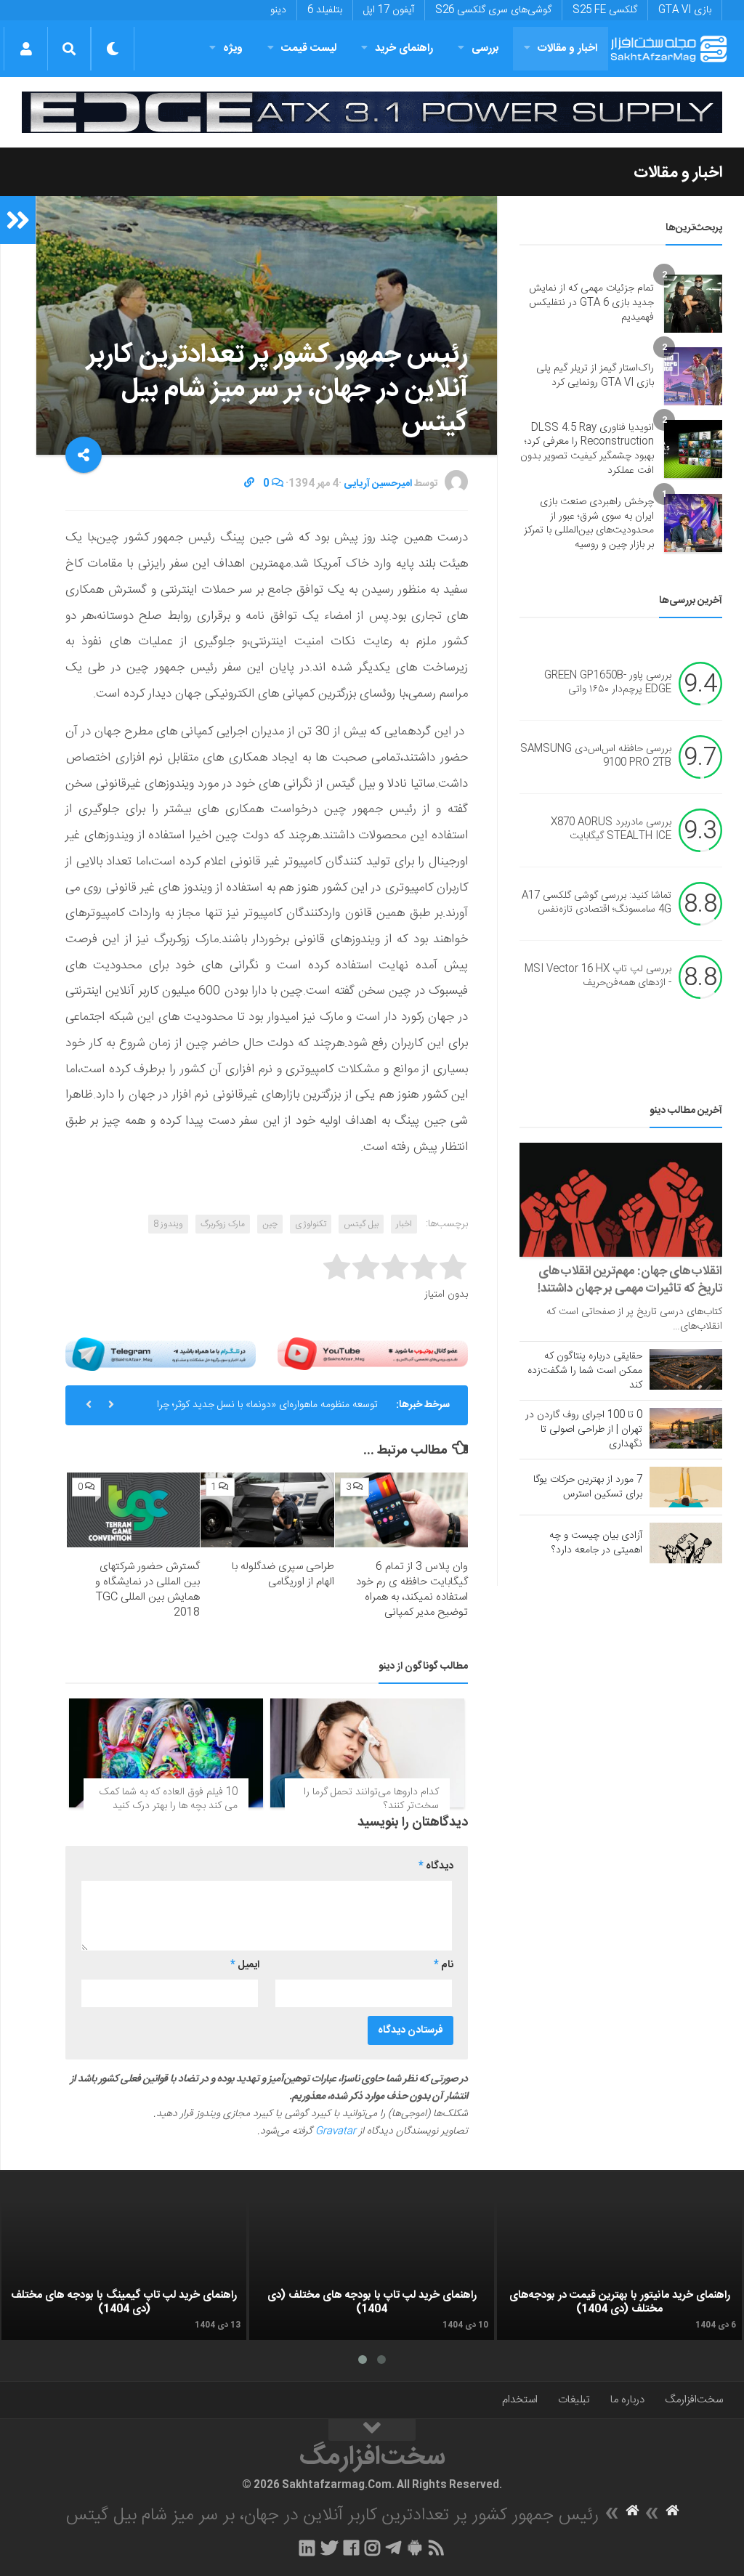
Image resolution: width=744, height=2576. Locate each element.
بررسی (485, 48)
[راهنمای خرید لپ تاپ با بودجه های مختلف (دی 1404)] (372, 2271)
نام (444, 1965)
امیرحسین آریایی (378, 484)
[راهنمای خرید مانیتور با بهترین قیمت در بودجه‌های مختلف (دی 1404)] (619, 2271)
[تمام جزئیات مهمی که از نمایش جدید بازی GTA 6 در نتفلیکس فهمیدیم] (693, 304)
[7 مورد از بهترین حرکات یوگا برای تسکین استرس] (686, 1487)
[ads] (372, 112)
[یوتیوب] (373, 1354)
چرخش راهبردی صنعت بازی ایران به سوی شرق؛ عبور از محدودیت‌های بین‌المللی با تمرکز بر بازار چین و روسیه (589, 523)
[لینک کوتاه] (249, 484)
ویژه (233, 48)
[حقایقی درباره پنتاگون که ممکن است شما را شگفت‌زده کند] (686, 1369)
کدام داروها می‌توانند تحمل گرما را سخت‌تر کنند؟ (371, 1799)
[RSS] (437, 2548)
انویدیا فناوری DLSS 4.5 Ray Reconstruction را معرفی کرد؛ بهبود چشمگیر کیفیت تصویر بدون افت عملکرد (587, 449)
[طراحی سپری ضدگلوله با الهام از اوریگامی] (267, 1510)
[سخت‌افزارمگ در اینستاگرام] (372, 2548)
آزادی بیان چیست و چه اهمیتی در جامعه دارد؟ (596, 1543)
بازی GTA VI (685, 10)
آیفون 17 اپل (389, 10)
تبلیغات (574, 2400)
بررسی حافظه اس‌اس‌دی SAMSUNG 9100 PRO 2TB (596, 756)
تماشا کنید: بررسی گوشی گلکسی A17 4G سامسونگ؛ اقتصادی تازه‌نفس (597, 903)
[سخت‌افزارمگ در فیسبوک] (351, 2548)
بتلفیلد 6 (325, 10)
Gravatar (336, 2131)
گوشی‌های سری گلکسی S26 (493, 10)
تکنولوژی (311, 1224)
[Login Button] (26, 49)
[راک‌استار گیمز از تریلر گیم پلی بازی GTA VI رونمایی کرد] (693, 376)
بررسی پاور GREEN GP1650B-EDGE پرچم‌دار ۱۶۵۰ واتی (608, 683)
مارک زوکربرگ (223, 1224)
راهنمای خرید (404, 48)
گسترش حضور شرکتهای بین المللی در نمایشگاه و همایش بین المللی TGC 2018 (147, 1589)
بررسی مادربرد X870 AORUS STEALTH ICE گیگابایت (611, 830)
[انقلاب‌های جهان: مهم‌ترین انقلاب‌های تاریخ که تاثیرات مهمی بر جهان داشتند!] (621, 1200)
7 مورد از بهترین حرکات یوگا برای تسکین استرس (588, 1487)
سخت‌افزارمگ (694, 2400)
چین (270, 1224)
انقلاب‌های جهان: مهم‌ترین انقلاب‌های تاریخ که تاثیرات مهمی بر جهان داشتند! (630, 1280)
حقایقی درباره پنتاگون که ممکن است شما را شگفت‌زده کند (585, 1371)
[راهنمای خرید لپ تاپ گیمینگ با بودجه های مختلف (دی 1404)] (124, 2271)
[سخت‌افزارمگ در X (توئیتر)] (329, 2548)
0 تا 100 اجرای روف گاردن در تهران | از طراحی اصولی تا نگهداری (584, 1430)
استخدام (520, 2400)
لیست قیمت (309, 48)
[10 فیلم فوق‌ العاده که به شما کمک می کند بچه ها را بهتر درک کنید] (166, 1753)
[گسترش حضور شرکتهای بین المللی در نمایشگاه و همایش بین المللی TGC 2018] (133, 1510)
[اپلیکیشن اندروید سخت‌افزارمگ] (415, 2548)
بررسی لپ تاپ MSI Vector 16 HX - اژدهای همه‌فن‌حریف (598, 976)
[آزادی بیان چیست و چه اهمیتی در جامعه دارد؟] (686, 1543)
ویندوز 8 (168, 1224)
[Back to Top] (372, 2430)
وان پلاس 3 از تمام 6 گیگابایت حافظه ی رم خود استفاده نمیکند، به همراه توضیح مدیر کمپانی (412, 1589)
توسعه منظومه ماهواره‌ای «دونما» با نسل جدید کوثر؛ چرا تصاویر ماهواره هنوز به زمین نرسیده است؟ (267, 1411)
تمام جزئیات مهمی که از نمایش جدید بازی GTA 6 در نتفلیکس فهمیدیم (591, 303)
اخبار (404, 1224)
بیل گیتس (361, 1224)
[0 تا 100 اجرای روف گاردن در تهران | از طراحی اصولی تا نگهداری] (686, 1428)
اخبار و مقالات (567, 48)
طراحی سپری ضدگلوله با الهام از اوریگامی (283, 1574)
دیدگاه (436, 1866)
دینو (278, 10)
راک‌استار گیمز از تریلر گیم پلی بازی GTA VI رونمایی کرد (595, 376)
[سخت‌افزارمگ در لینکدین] (307, 2548)
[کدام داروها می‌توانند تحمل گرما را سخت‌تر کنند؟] (367, 1753)
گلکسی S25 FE (605, 10)
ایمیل (245, 1965)
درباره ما (627, 2400)
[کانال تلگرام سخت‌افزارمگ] (393, 2548)
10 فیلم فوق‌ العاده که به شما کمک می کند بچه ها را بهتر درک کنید (169, 1799)
